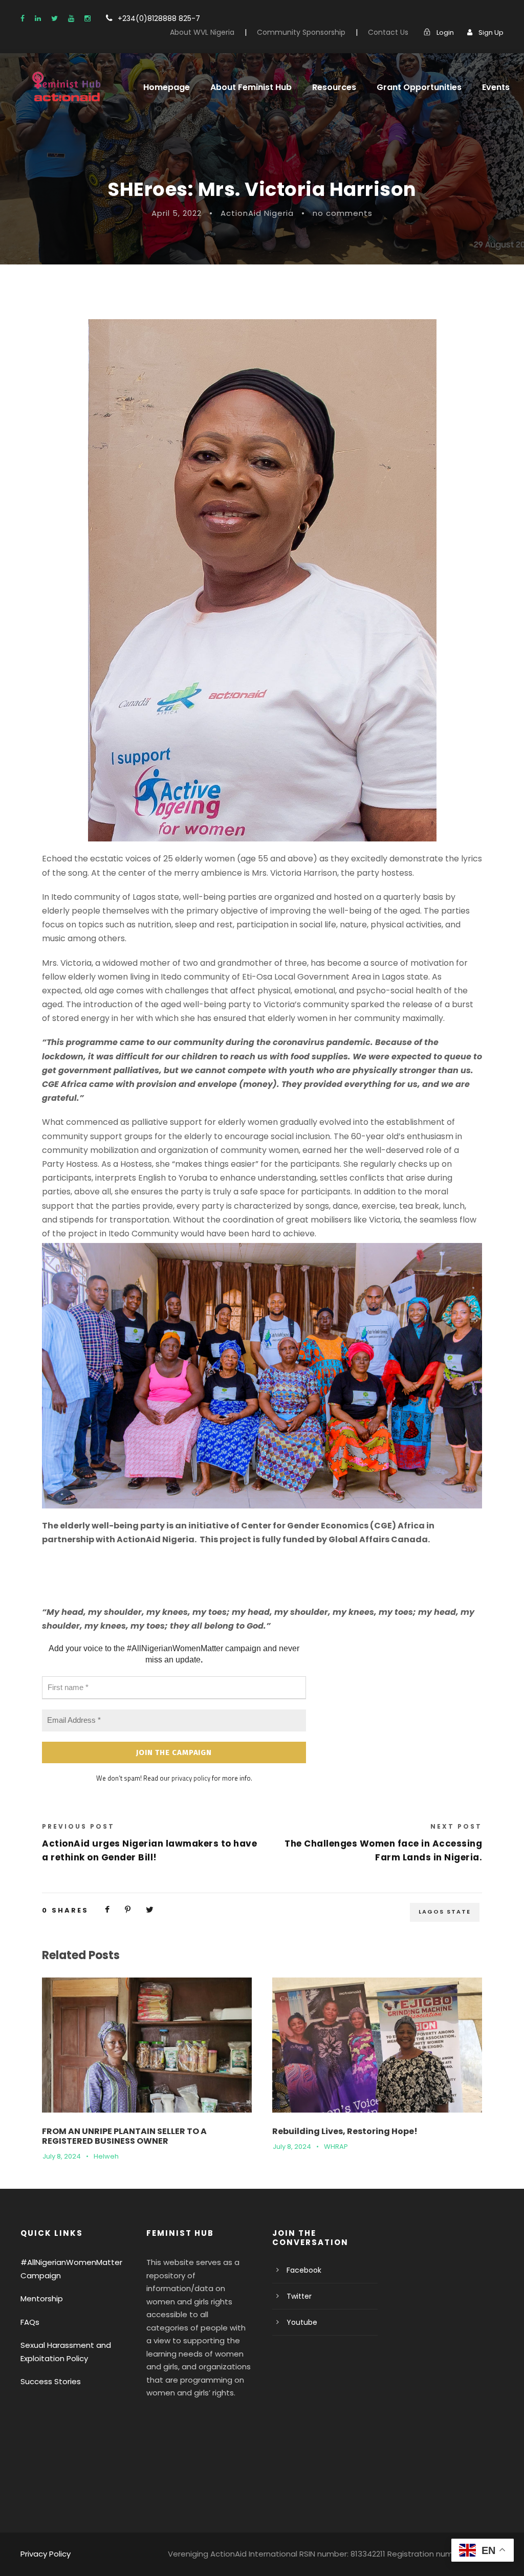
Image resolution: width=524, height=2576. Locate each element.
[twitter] (54, 18)
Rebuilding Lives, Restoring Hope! (345, 2131)
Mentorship (42, 2299)
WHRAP (336, 2147)
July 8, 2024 (62, 2156)
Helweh (106, 2156)
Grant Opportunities (419, 87)
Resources (334, 87)
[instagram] (88, 18)
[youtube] (71, 18)
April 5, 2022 (177, 213)
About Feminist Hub (251, 87)
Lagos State (445, 1912)
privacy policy (191, 1778)
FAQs (30, 2322)
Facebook (304, 2270)
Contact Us (388, 32)
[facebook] (23, 18)
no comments (343, 213)
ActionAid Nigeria (257, 213)
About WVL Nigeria (202, 32)
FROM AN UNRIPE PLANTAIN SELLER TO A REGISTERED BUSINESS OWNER (124, 2136)
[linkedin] (38, 18)
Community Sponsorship (301, 32)
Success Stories (51, 2381)
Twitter (299, 2296)
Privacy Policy (46, 2554)
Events (496, 87)
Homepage (167, 87)
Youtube (302, 2322)
